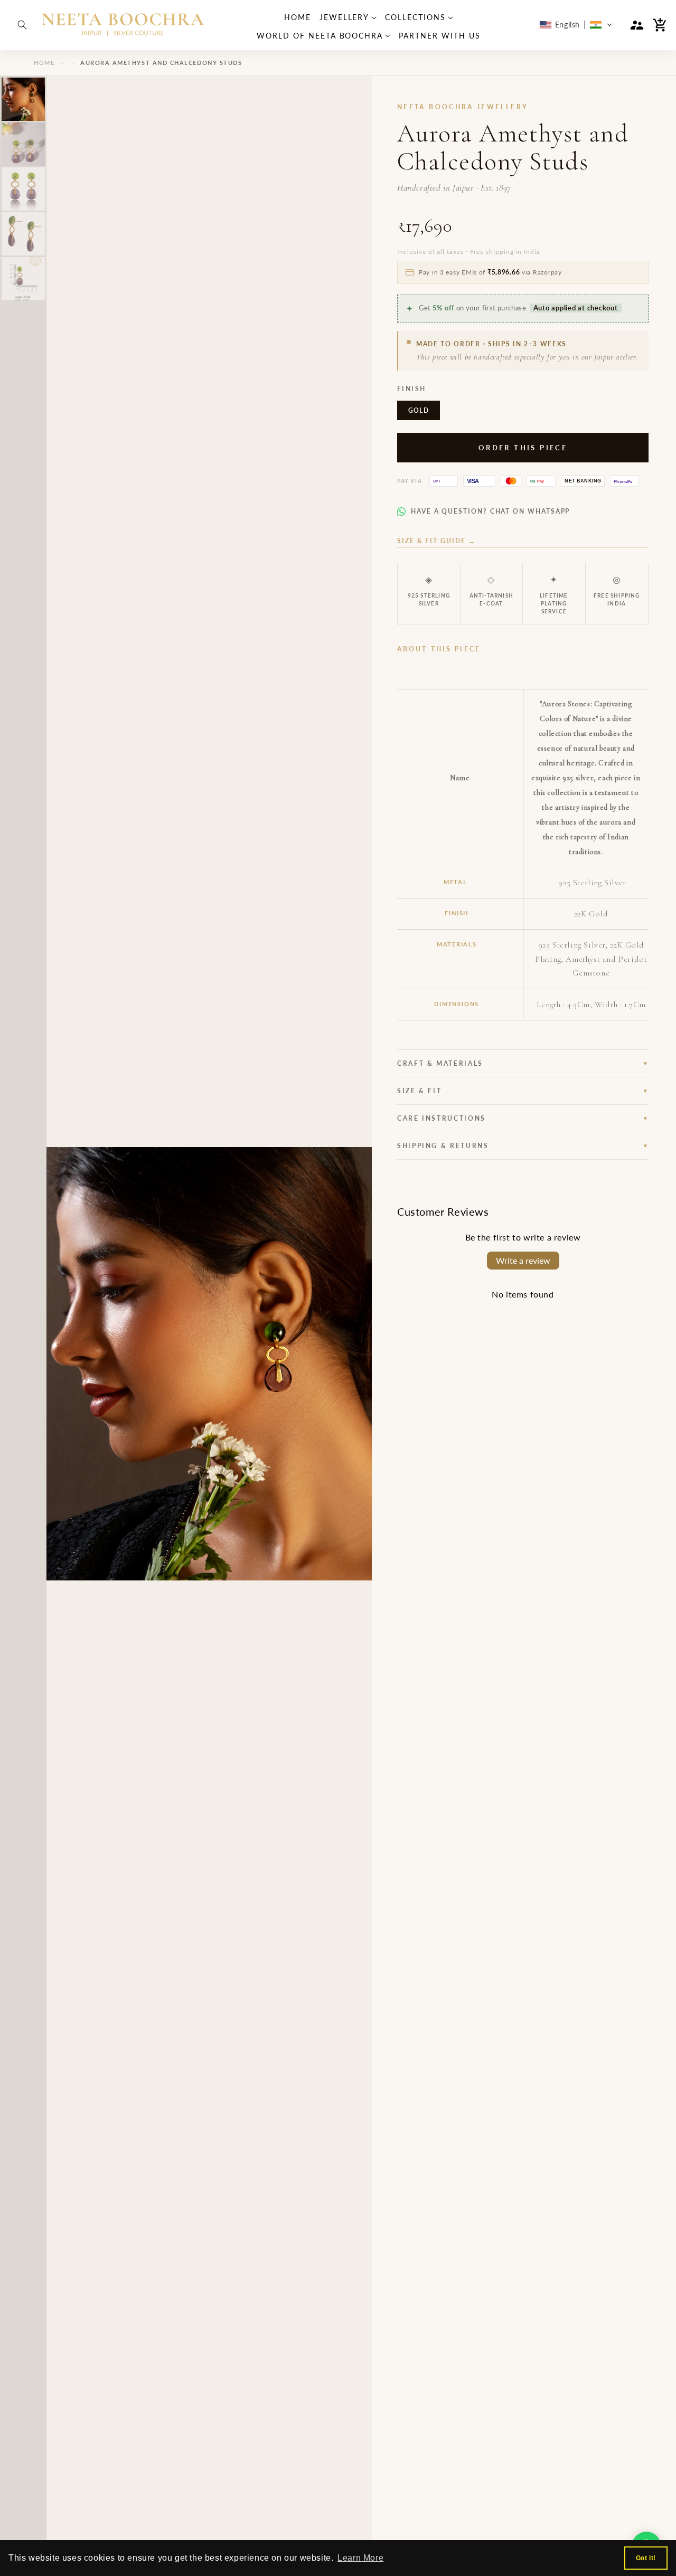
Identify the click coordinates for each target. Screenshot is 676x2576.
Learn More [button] (360, 2558)
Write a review (523, 1260)
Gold (419, 410)
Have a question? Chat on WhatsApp (490, 511)
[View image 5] (23, 279)
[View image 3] (23, 189)
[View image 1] (23, 99)
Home (44, 63)
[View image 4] (23, 234)
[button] (22, 25)
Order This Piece (523, 448)
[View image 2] (23, 144)
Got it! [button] (646, 2558)
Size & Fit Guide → (436, 541)
